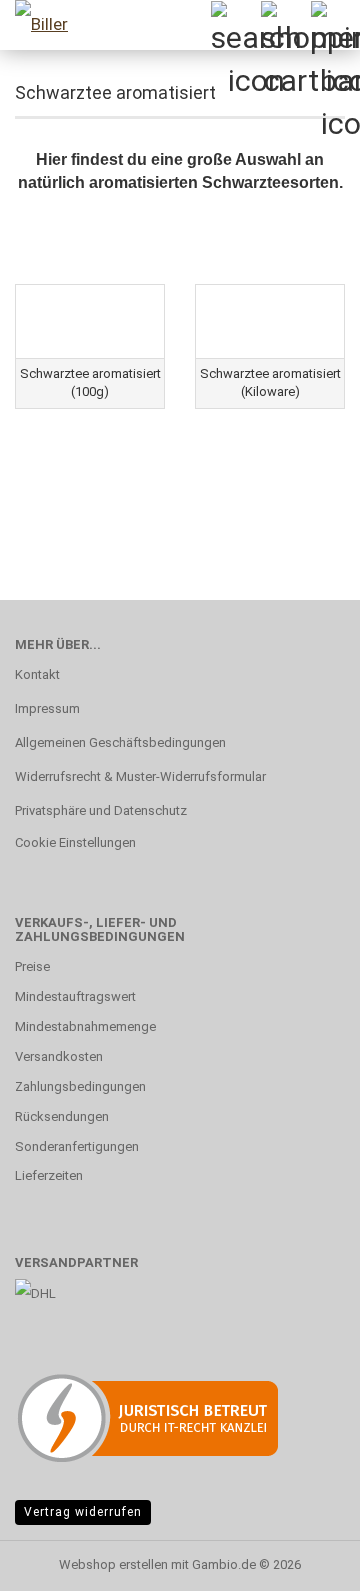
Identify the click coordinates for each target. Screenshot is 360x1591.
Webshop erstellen (113, 1564)
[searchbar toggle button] (235, 25)
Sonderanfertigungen (77, 1146)
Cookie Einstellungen (75, 842)
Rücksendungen (62, 1116)
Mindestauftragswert (75, 996)
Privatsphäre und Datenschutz (101, 810)
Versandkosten (59, 1056)
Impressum (47, 708)
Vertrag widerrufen (83, 1512)
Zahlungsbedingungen (80, 1086)
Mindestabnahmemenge (85, 1026)
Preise (32, 966)
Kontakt (37, 674)
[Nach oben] (305, 1561)
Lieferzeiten (49, 1175)
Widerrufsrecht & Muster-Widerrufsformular (140, 776)
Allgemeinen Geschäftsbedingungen (120, 742)
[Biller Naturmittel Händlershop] (40, 25)
